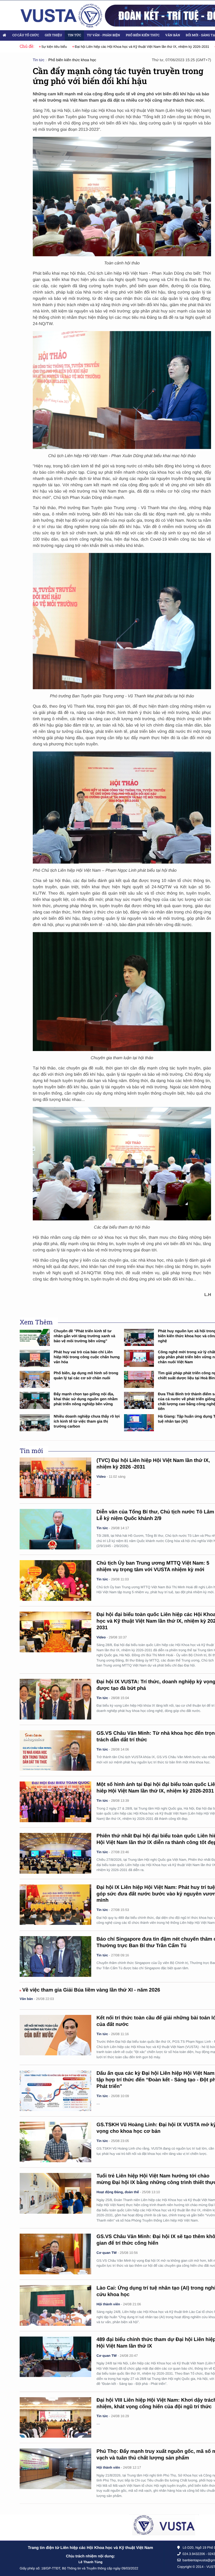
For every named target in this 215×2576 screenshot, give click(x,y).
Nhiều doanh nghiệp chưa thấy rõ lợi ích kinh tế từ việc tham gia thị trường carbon (87, 1421)
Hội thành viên (108, 2304)
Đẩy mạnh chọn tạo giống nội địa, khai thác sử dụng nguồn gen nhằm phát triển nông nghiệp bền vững (86, 1399)
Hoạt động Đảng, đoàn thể (118, 2192)
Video (101, 1477)
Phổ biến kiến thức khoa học (72, 60)
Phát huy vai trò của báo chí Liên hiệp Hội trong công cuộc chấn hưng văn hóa (87, 1357)
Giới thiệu (53, 35)
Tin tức (74, 35)
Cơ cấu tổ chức (26, 35)
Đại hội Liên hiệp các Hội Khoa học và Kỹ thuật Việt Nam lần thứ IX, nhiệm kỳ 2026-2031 (109, 47)
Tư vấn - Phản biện (103, 35)
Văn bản (173, 35)
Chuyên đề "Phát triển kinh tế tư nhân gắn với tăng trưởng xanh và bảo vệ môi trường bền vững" (85, 1336)
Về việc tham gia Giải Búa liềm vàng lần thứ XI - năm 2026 (91, 1990)
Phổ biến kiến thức (143, 35)
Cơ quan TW (107, 2253)
